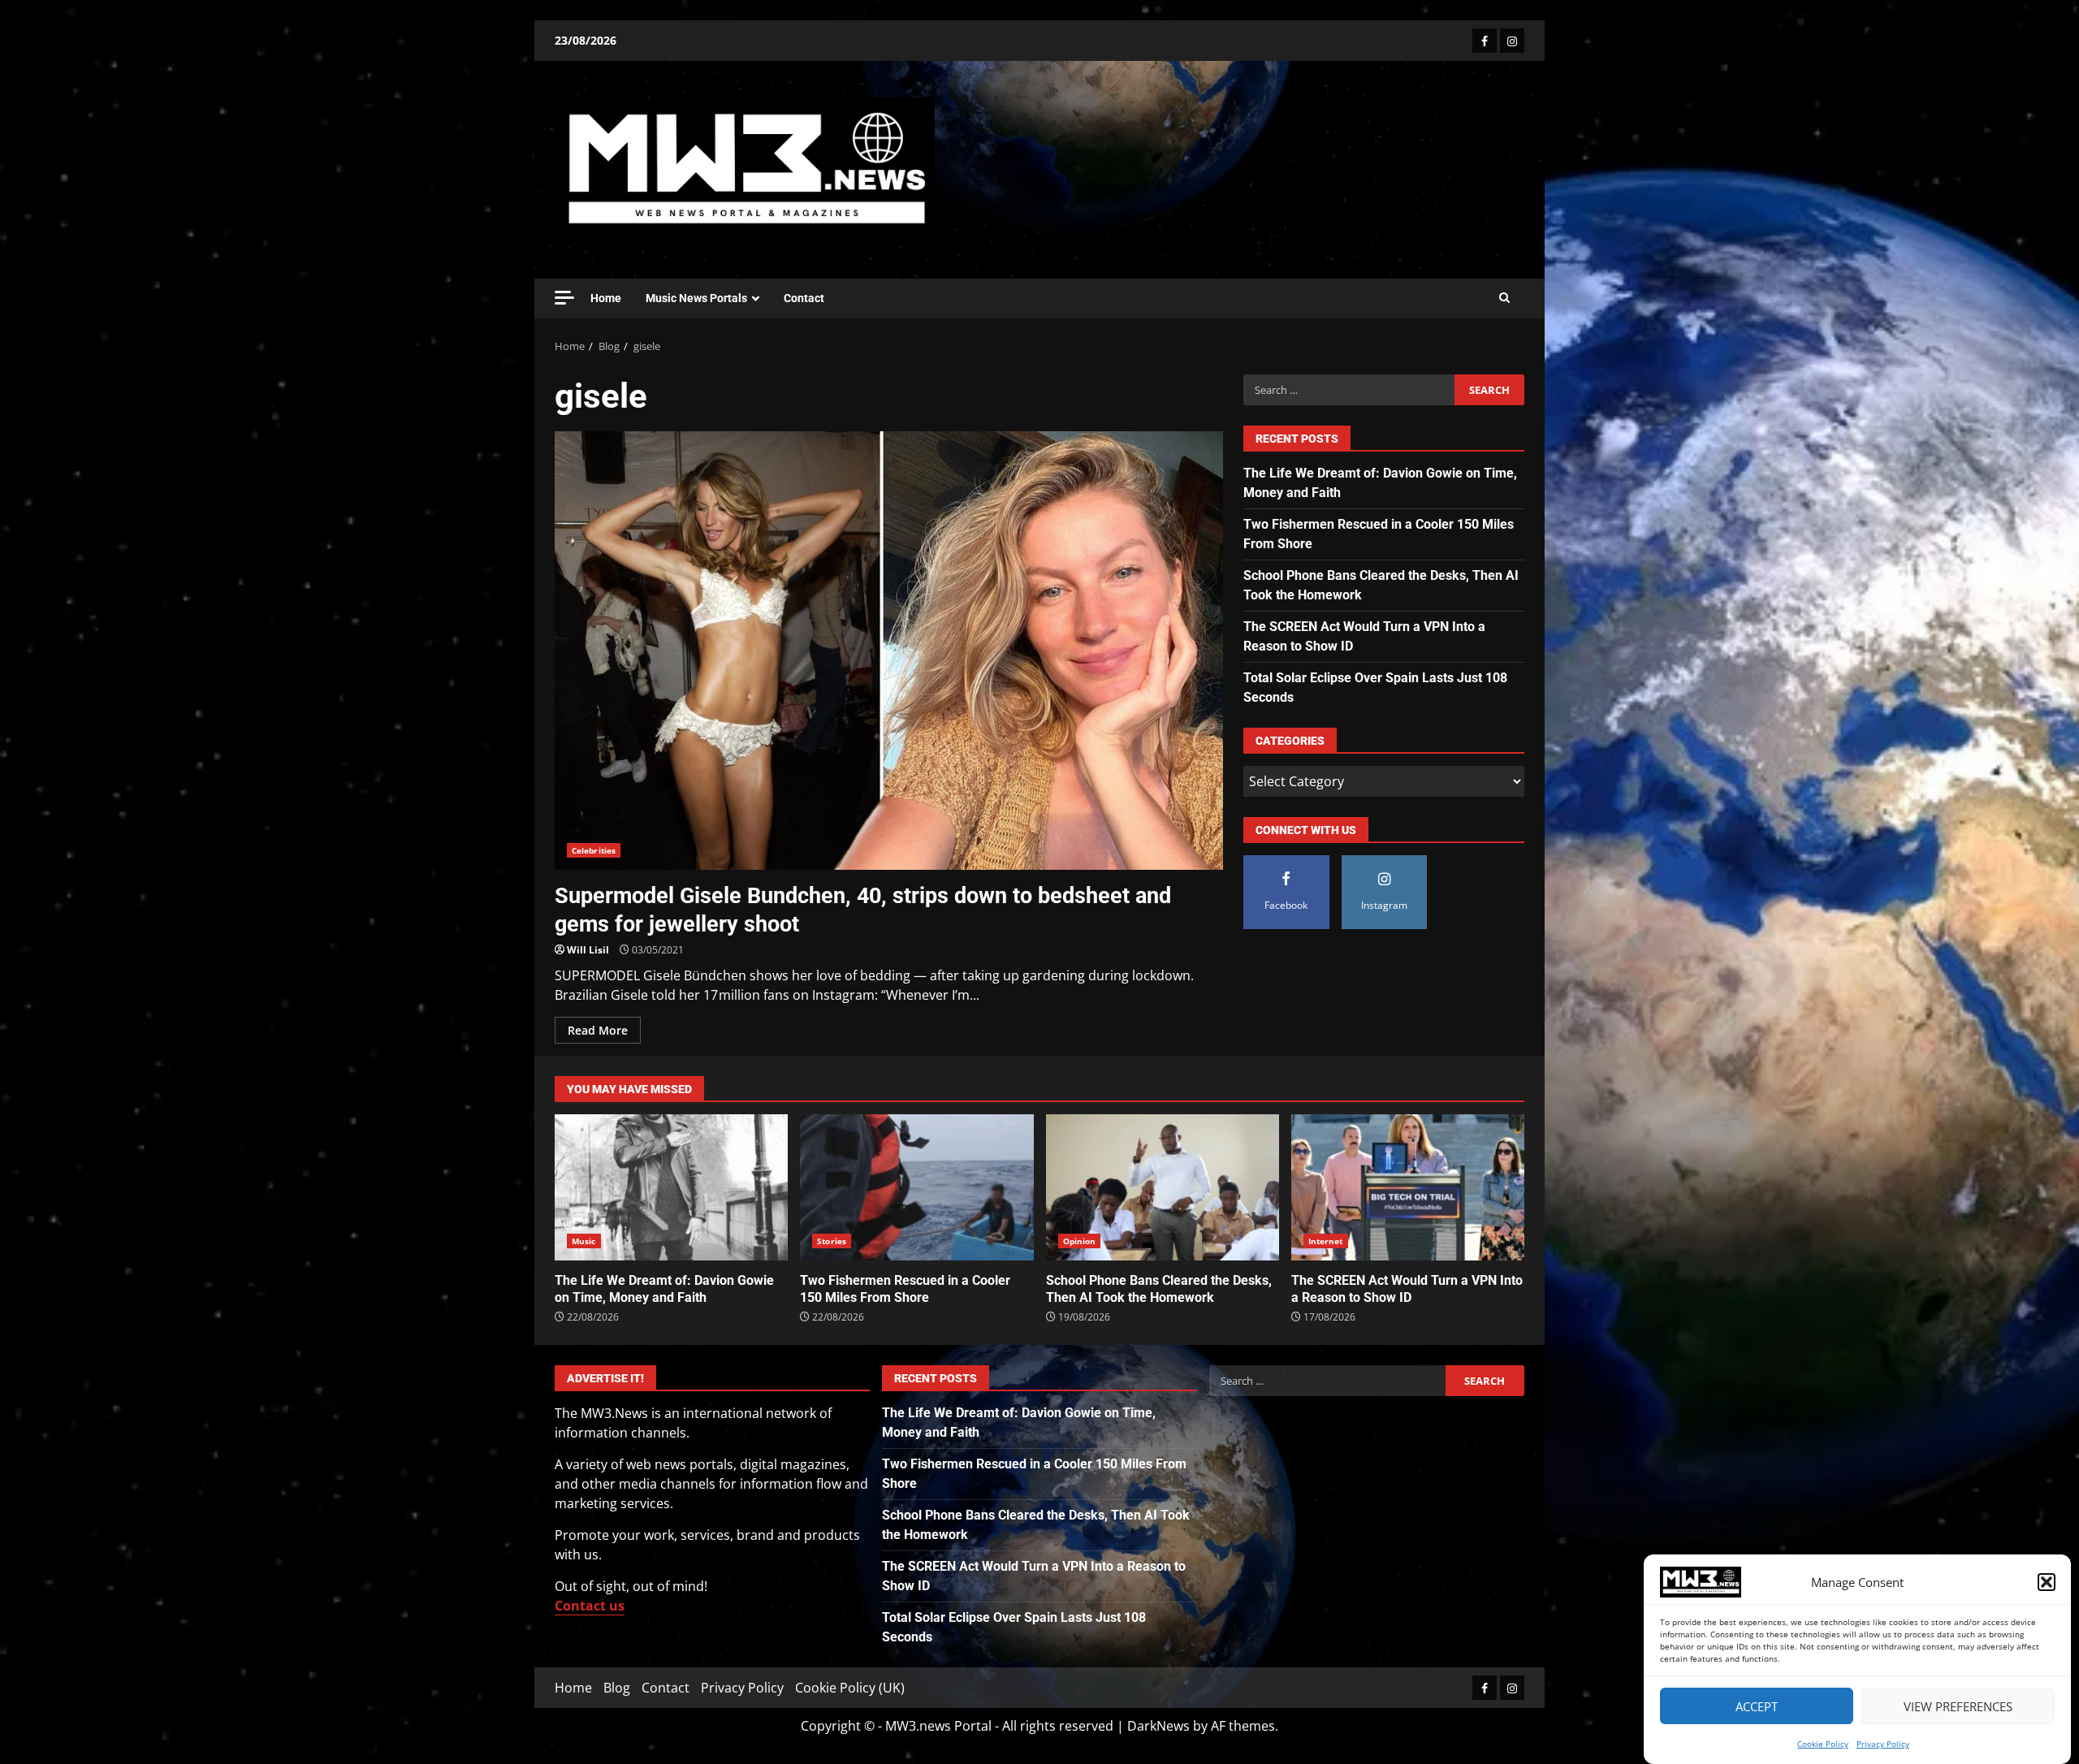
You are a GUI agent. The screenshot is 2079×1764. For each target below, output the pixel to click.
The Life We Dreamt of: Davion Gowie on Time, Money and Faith (671, 1187)
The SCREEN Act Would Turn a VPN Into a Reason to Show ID (1408, 1187)
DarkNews (1158, 1726)
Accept (1757, 1706)
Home (606, 298)
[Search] (1504, 298)
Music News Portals (696, 298)
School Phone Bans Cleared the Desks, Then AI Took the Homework (1163, 1187)
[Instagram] (1512, 41)
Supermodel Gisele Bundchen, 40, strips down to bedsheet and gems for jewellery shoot (889, 651)
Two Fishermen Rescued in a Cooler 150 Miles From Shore (916, 1187)
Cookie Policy (1823, 1744)
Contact (804, 298)
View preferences (1958, 1706)
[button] (2047, 1582)
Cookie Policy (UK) (850, 1688)
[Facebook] (1485, 41)
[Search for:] (1349, 390)
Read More (598, 1030)
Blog (617, 1688)
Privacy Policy (1883, 1744)
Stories (832, 1241)
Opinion (1080, 1241)
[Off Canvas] (564, 298)
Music (584, 1241)
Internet (1326, 1241)
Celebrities (594, 850)
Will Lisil (588, 950)
